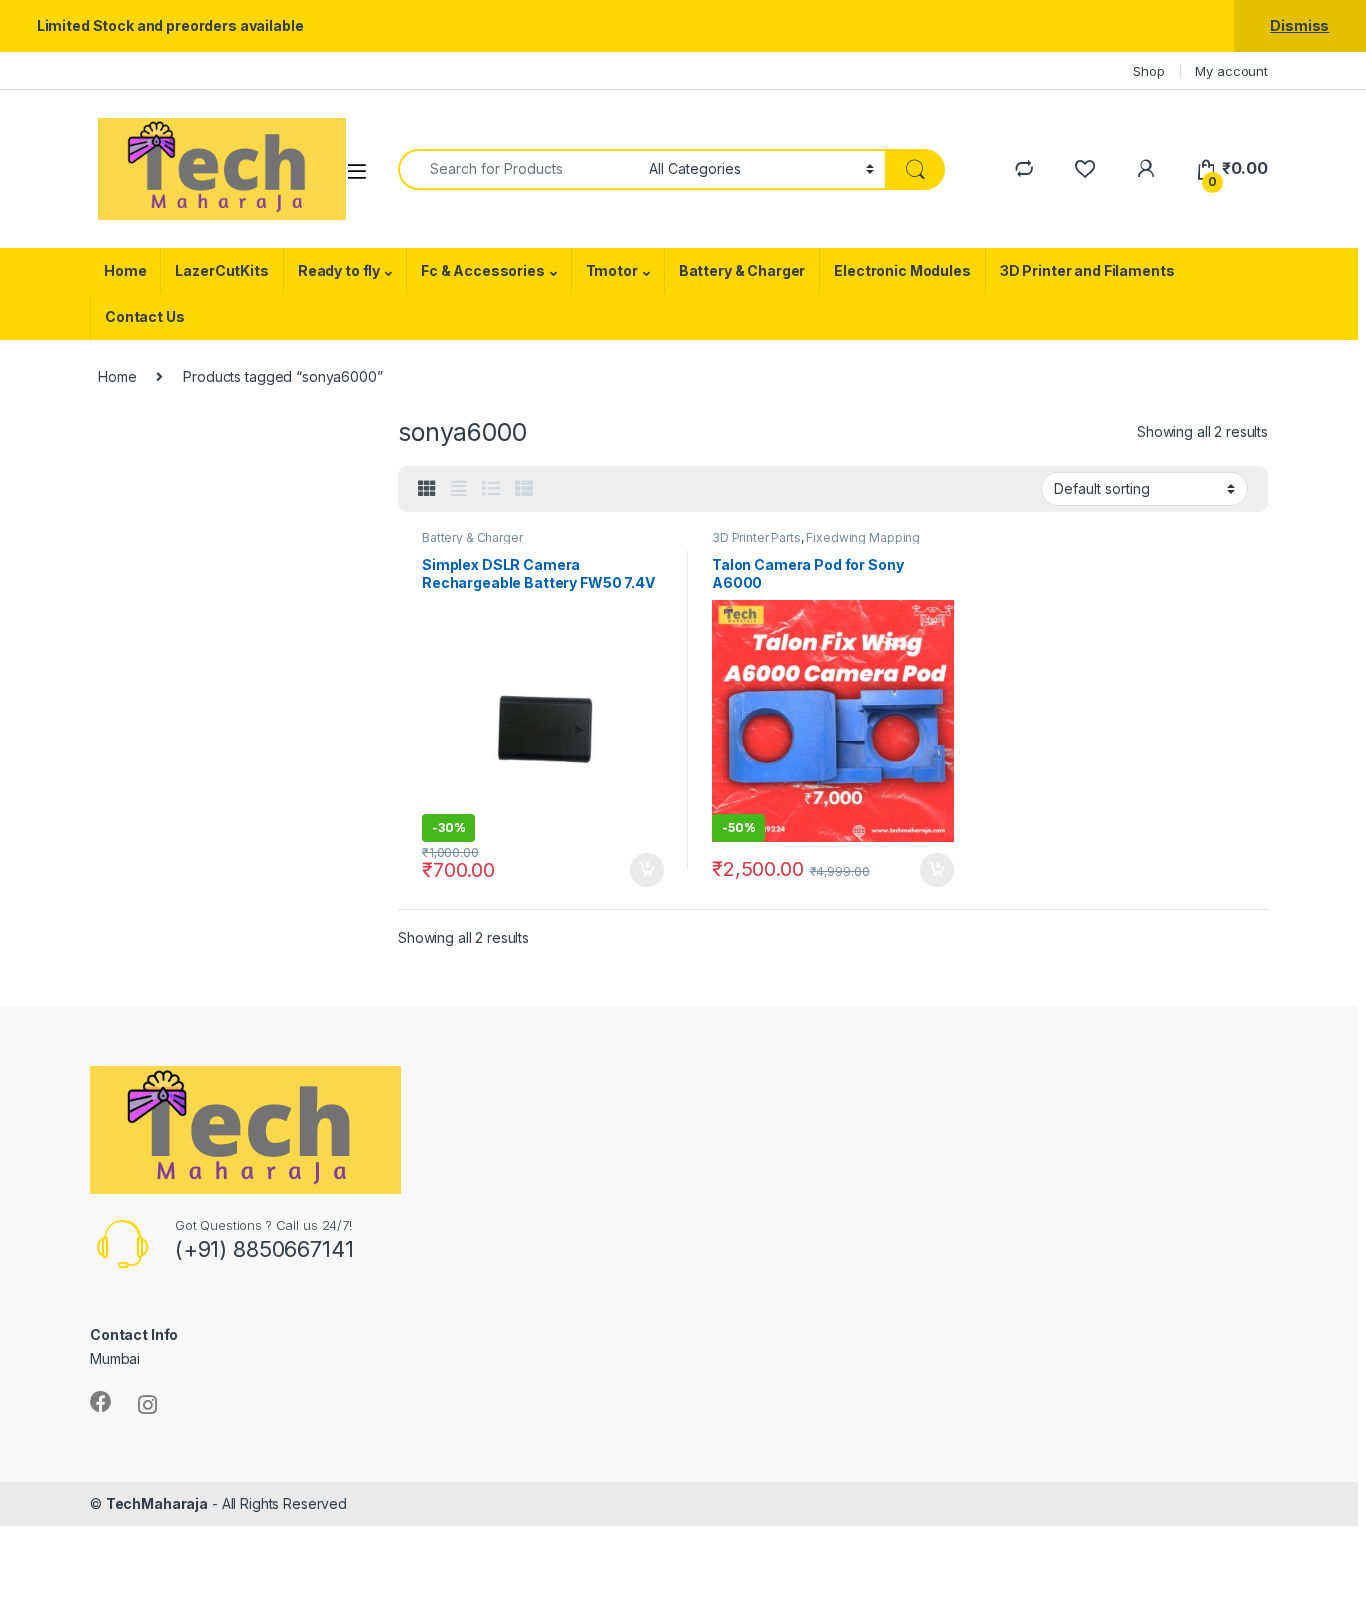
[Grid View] (427, 489)
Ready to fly (339, 270)
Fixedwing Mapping (863, 537)
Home (125, 270)
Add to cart (647, 870)
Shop (1148, 71)
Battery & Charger (742, 270)
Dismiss (1299, 25)
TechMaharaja (157, 1503)
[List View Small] (524, 489)
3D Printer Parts (756, 537)
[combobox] (518, 169)
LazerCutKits (221, 270)
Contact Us (145, 316)
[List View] (491, 489)
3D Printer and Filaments (1087, 270)
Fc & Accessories (483, 270)
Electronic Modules (902, 270)
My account (1231, 71)
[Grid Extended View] (459, 489)
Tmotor (612, 270)
